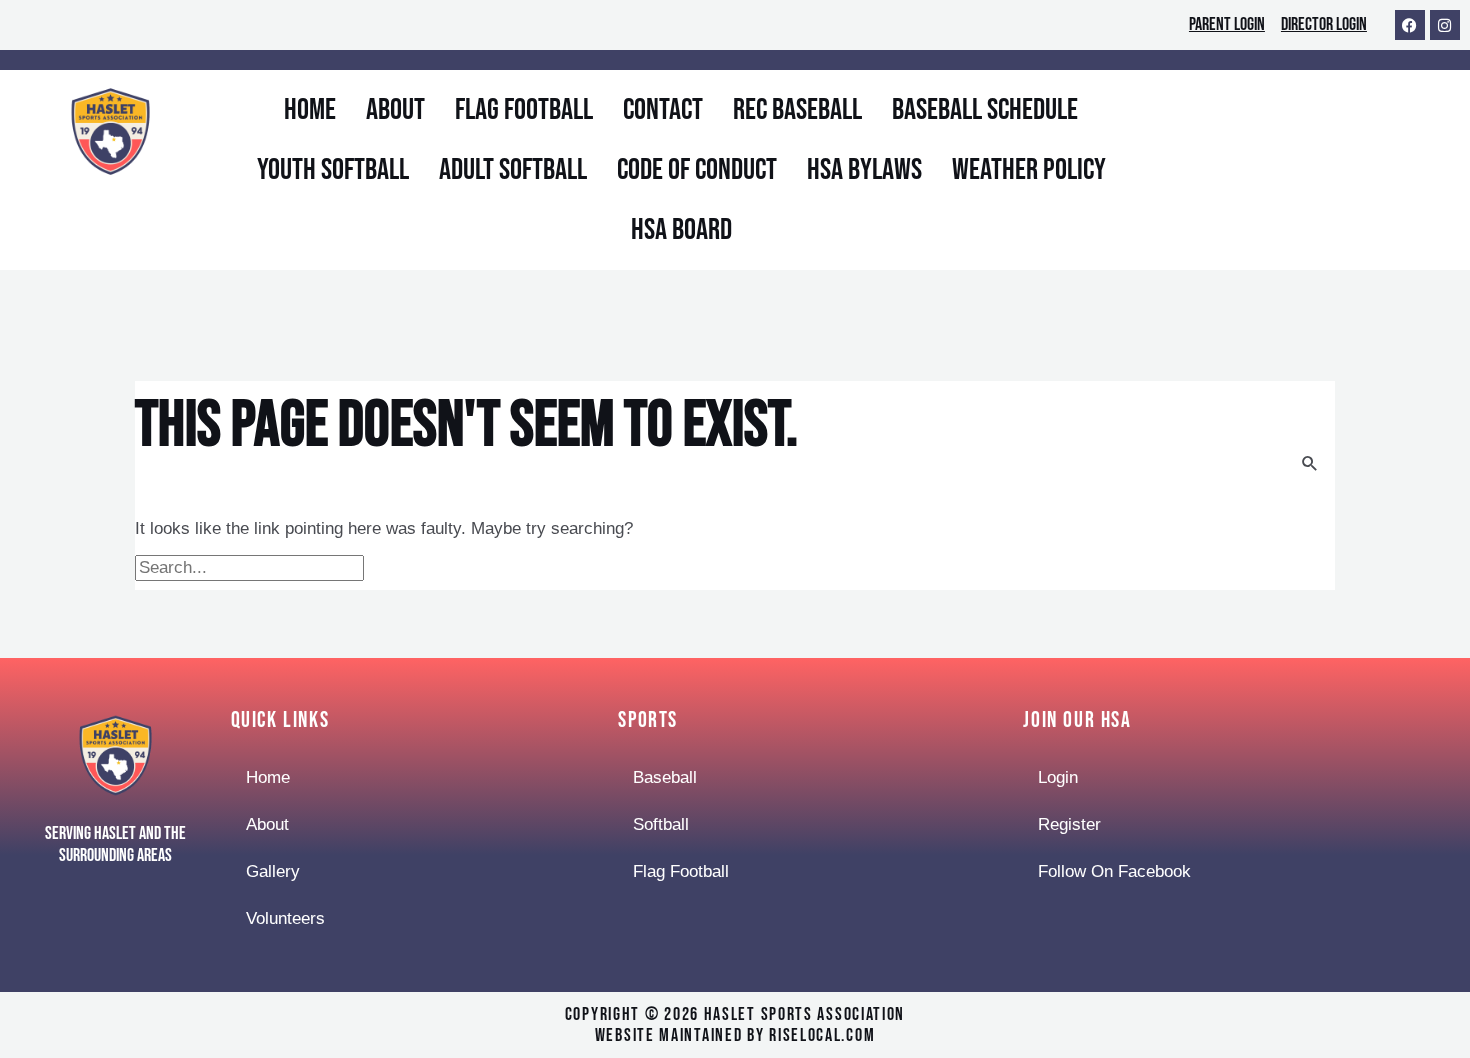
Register (1069, 824)
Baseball (665, 777)
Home (310, 110)
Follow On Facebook (1114, 871)
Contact (663, 110)
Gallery (273, 871)
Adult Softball (513, 170)
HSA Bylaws (864, 170)
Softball (661, 824)
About (395, 110)
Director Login (1324, 24)
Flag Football (524, 110)
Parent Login (1227, 24)
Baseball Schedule (985, 110)
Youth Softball (333, 170)
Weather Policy (1029, 170)
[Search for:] (252, 567)
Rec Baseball (797, 110)
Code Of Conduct (697, 170)
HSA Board (681, 230)
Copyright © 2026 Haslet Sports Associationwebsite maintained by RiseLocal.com (735, 1025)
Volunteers (285, 918)
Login (1058, 777)
